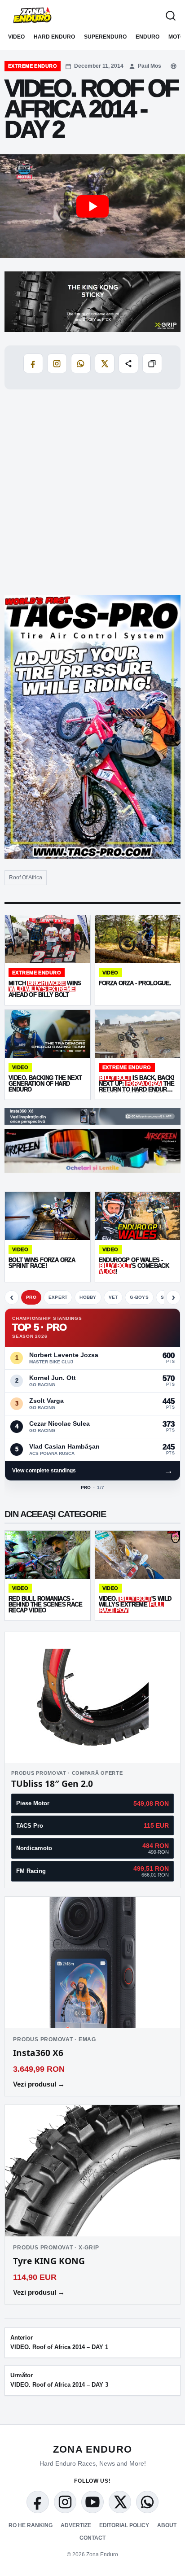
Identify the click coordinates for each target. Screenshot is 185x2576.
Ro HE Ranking (31, 2525)
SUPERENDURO (105, 37)
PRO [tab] (31, 1297)
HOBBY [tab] (88, 1297)
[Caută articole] (171, 16)
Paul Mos (150, 66)
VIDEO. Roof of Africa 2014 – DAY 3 (59, 2380)
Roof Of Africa (26, 878)
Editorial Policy (124, 2525)
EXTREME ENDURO (33, 66)
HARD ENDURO (54, 37)
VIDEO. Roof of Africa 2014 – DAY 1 (59, 2342)
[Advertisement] (92, 493)
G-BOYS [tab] (139, 1297)
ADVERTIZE (76, 2525)
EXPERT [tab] (58, 1297)
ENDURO (148, 37)
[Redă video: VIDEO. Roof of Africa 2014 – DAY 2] (92, 206)
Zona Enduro (92, 2449)
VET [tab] (113, 1297)
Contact (92, 2538)
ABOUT (167, 2525)
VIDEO (16, 37)
